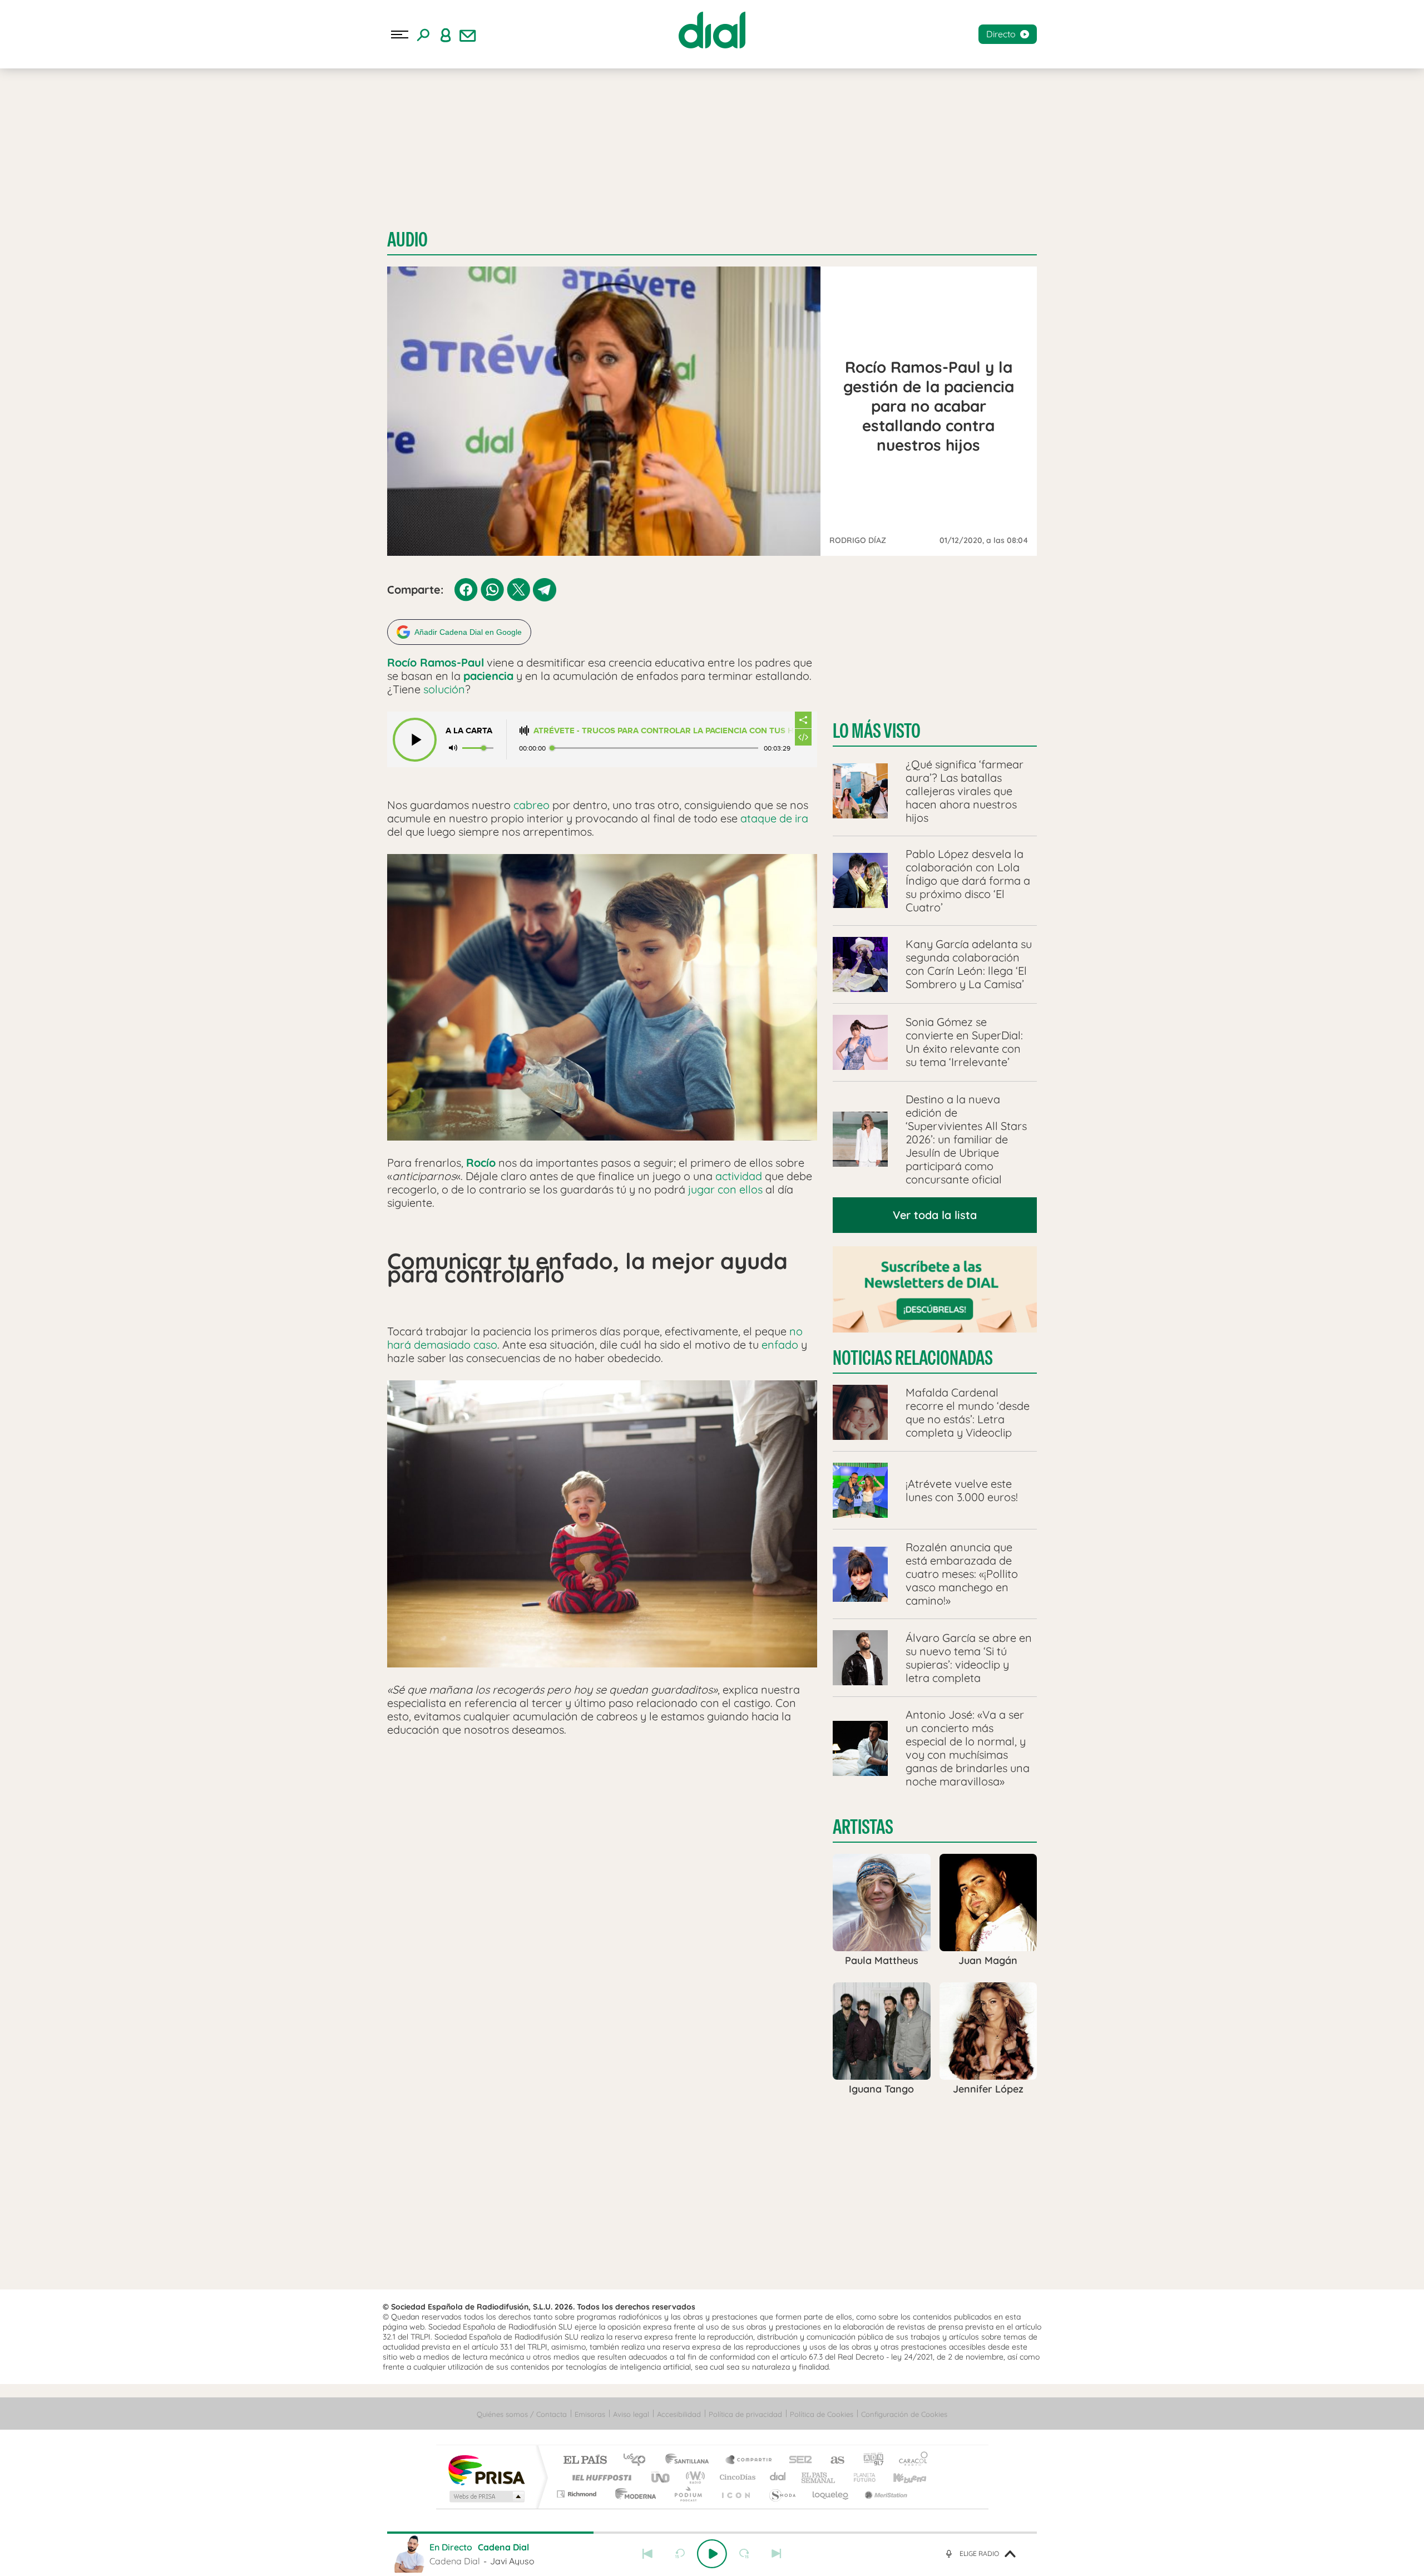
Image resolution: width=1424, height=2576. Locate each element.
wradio (693, 2477)
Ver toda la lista (935, 1215)
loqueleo (831, 2494)
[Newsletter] (468, 34)
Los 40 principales (638, 2461)
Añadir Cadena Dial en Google (468, 632)
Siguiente (777, 2554)
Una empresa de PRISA (486, 2469)
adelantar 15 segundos (744, 2554)
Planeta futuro (860, 2477)
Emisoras (590, 2414)
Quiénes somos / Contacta (522, 2414)
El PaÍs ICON (735, 2494)
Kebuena (900, 2477)
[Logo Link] (712, 30)
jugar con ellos (725, 1189)
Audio (407, 240)
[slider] (712, 2533)
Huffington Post (600, 2477)
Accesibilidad (679, 2414)
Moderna (633, 2494)
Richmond (578, 2494)
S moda (782, 2494)
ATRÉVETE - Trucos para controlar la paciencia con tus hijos (664, 731)
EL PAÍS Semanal (819, 2477)
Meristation (884, 2494)
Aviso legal (631, 2414)
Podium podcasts (688, 2494)
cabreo (531, 805)
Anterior (647, 2554)
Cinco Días (736, 2477)
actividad (739, 1176)
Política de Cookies (822, 2414)
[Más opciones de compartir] (803, 720)
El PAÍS (585, 2461)
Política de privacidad (745, 2414)
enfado (780, 1344)
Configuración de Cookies (904, 2414)
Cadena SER (797, 2461)
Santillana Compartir (749, 2461)
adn (869, 2461)
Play (712, 2554)
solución (444, 689)
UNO (661, 2477)
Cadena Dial (778, 2477)
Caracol (910, 2461)
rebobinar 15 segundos (680, 2554)
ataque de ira (774, 818)
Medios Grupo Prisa (486, 2496)
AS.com (832, 2461)
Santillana (690, 2461)
